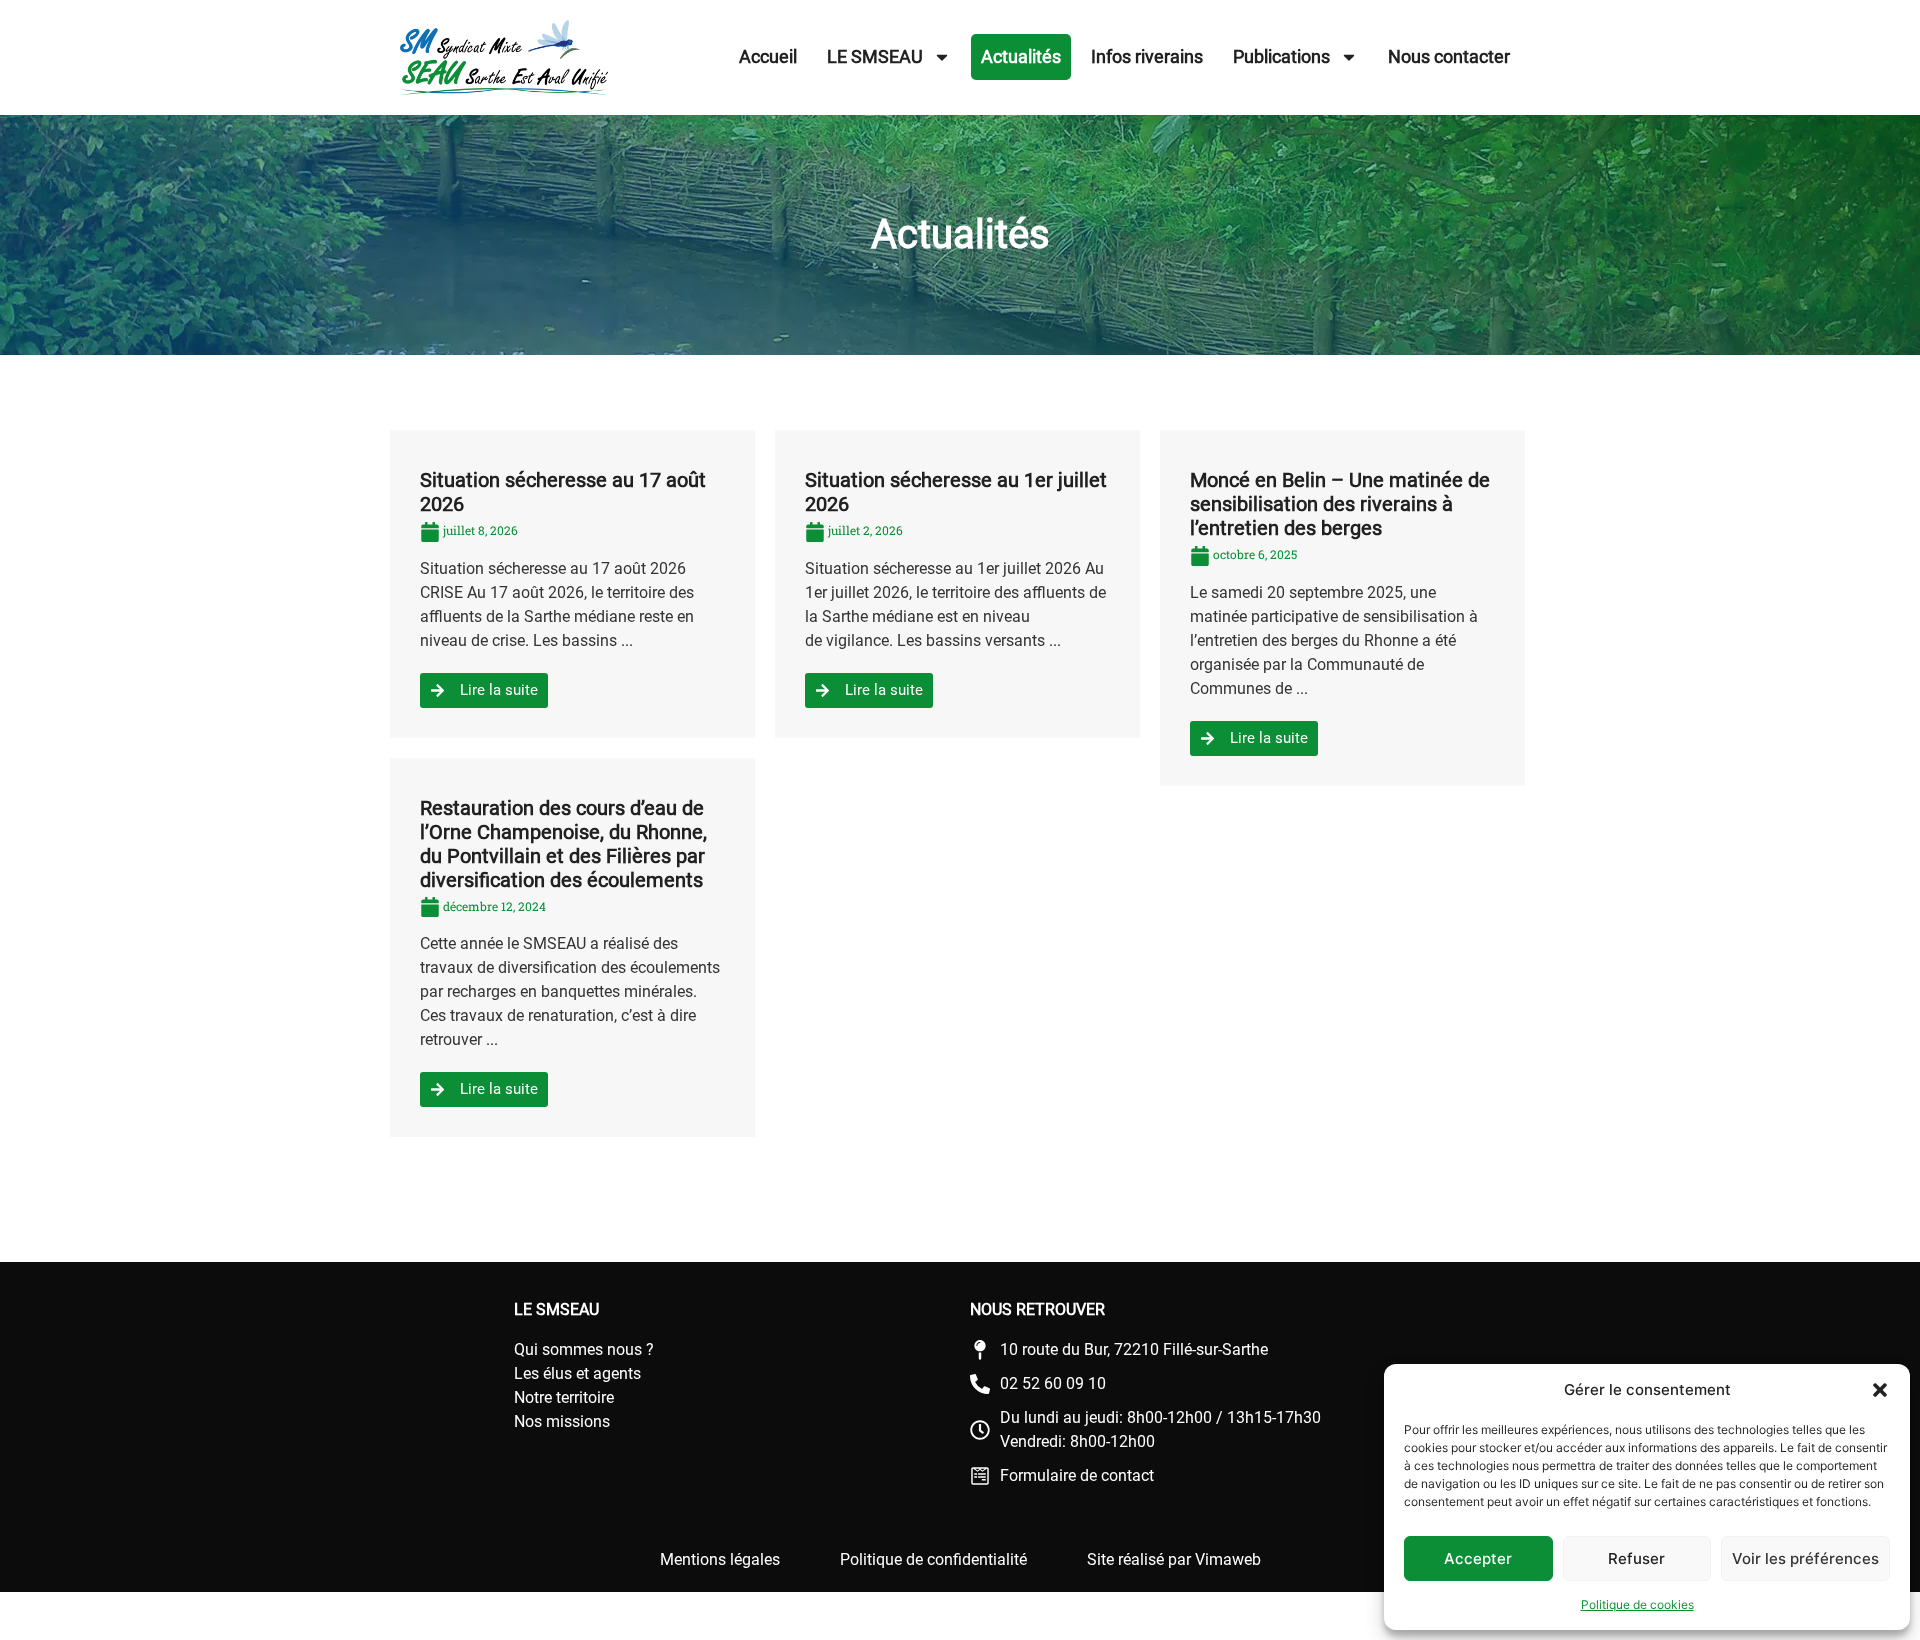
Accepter (1478, 1558)
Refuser (1636, 1558)
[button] (1880, 1390)
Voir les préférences (1805, 1558)
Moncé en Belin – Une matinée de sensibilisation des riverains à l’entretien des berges (1340, 504)
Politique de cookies (1637, 1604)
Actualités (1021, 56)
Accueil (768, 56)
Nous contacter (1449, 56)
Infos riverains (1147, 56)
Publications (1281, 56)
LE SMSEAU (875, 56)
